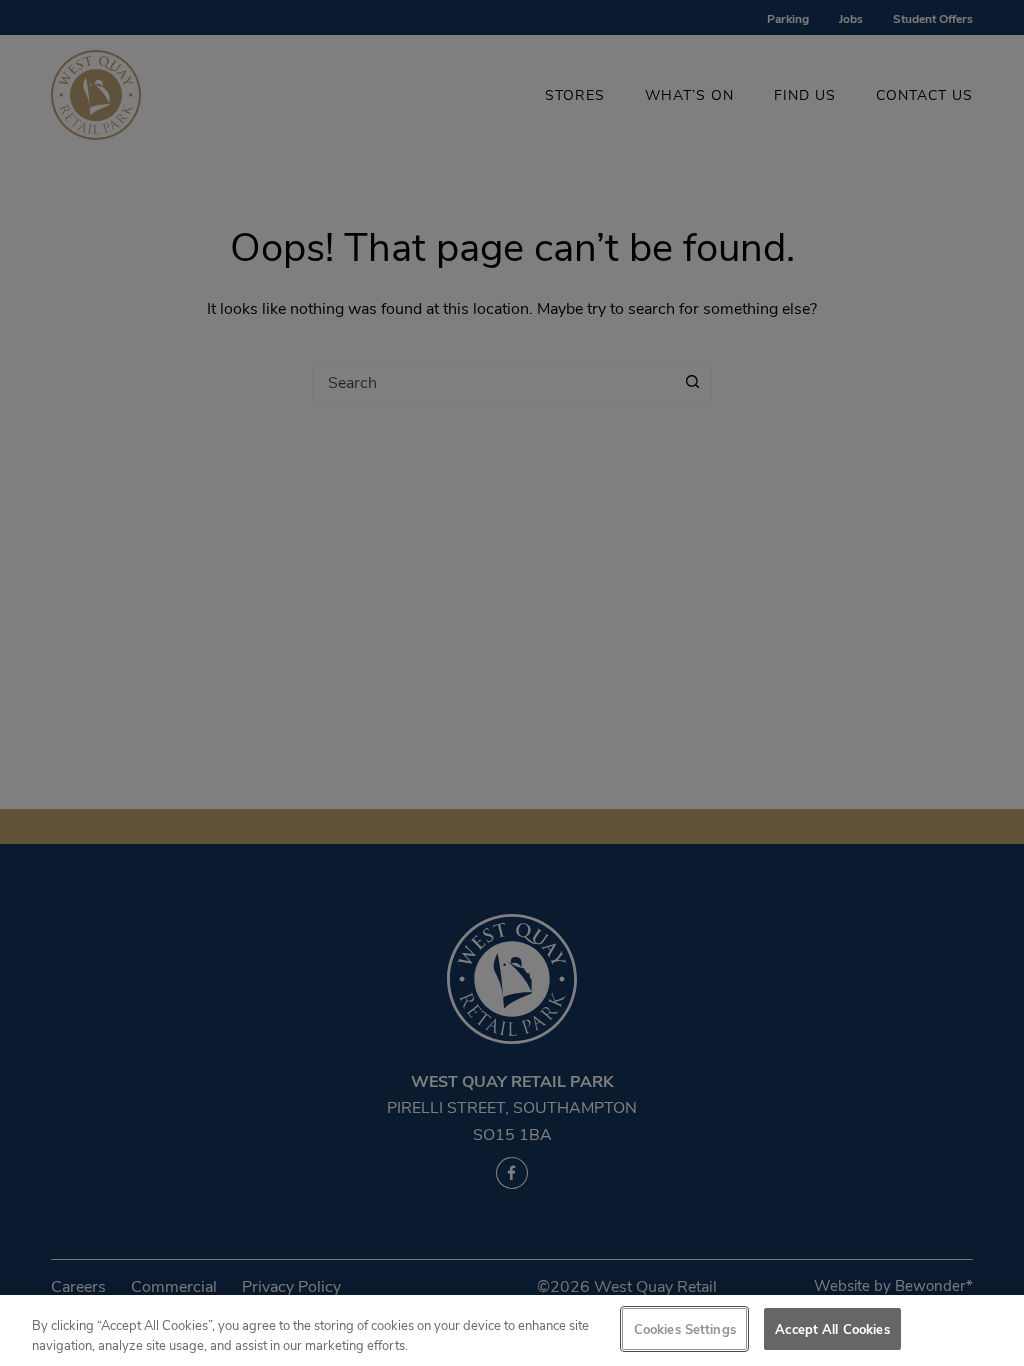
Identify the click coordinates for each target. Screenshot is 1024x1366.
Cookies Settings (685, 1328)
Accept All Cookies (832, 1328)
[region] (512, 1330)
